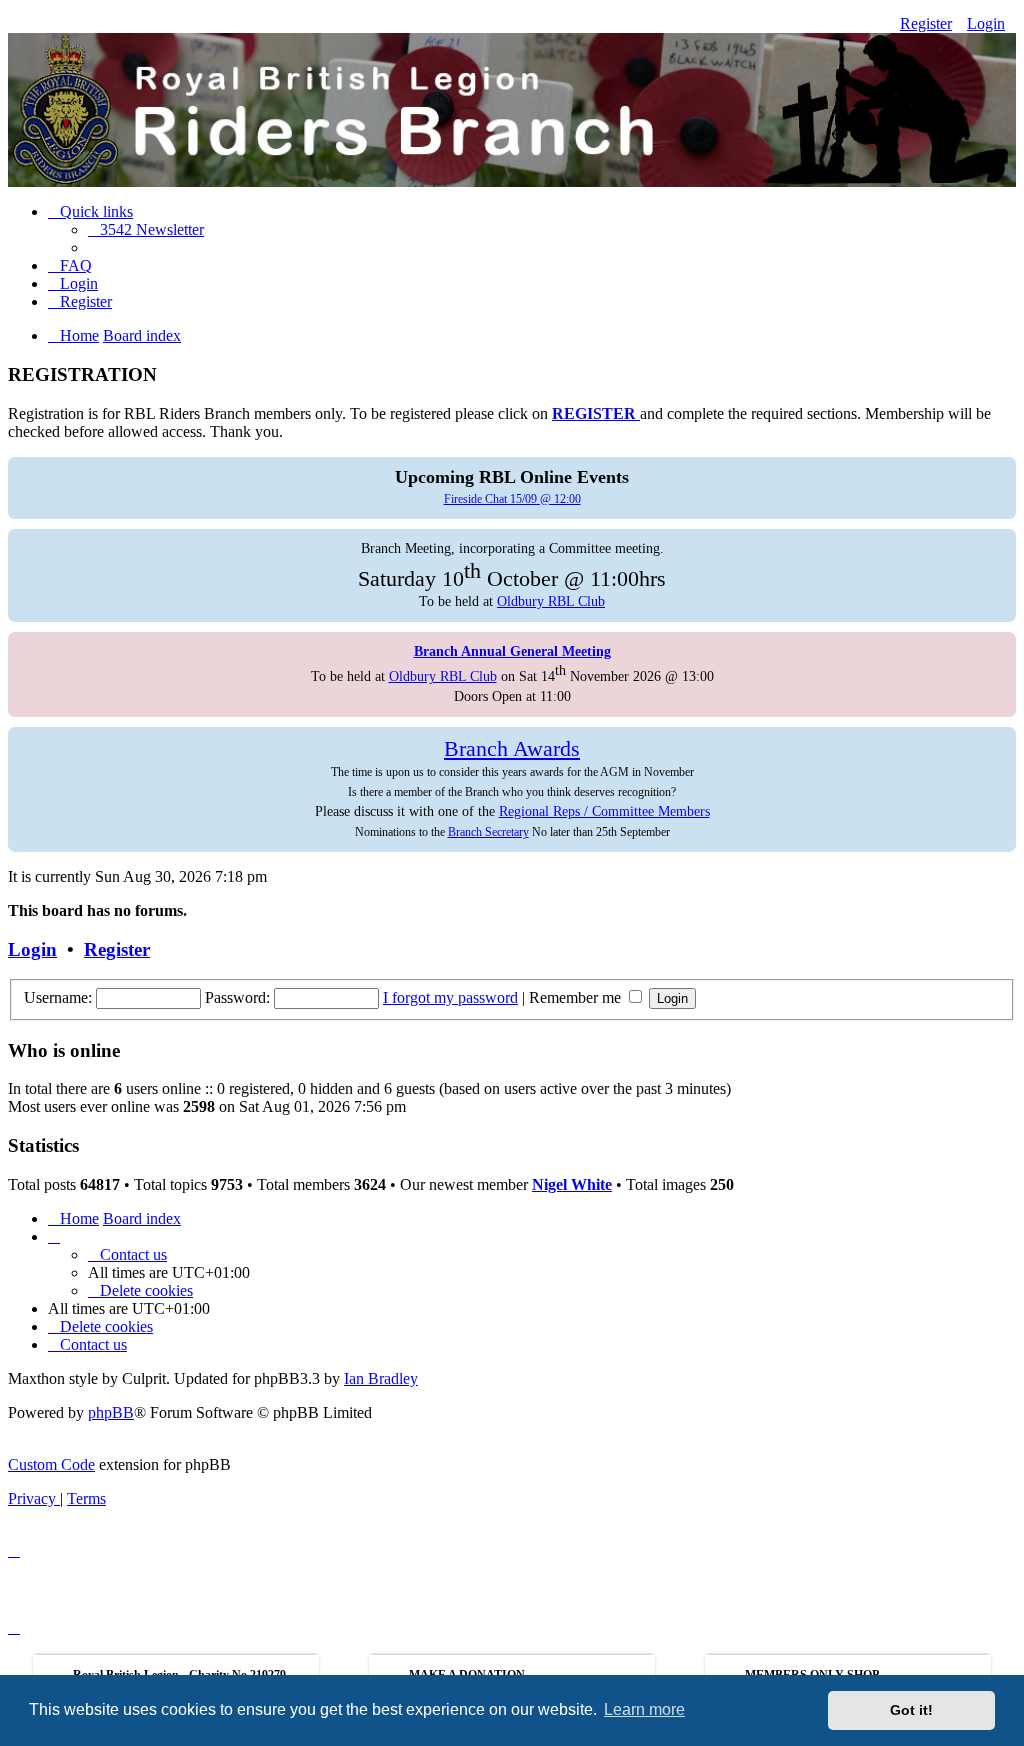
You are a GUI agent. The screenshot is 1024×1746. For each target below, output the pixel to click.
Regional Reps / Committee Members (604, 811)
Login (986, 23)
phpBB (111, 1412)
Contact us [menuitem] (133, 1254)
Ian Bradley (381, 1378)
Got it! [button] (911, 1710)
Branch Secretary (488, 832)
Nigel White (572, 1184)
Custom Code (51, 1464)
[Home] (512, 97)
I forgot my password (450, 997)
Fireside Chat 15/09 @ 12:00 (512, 499)
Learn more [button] (644, 1709)
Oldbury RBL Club (551, 601)
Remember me (577, 997)
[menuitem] (146, 229)
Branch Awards (512, 749)
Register (926, 23)
